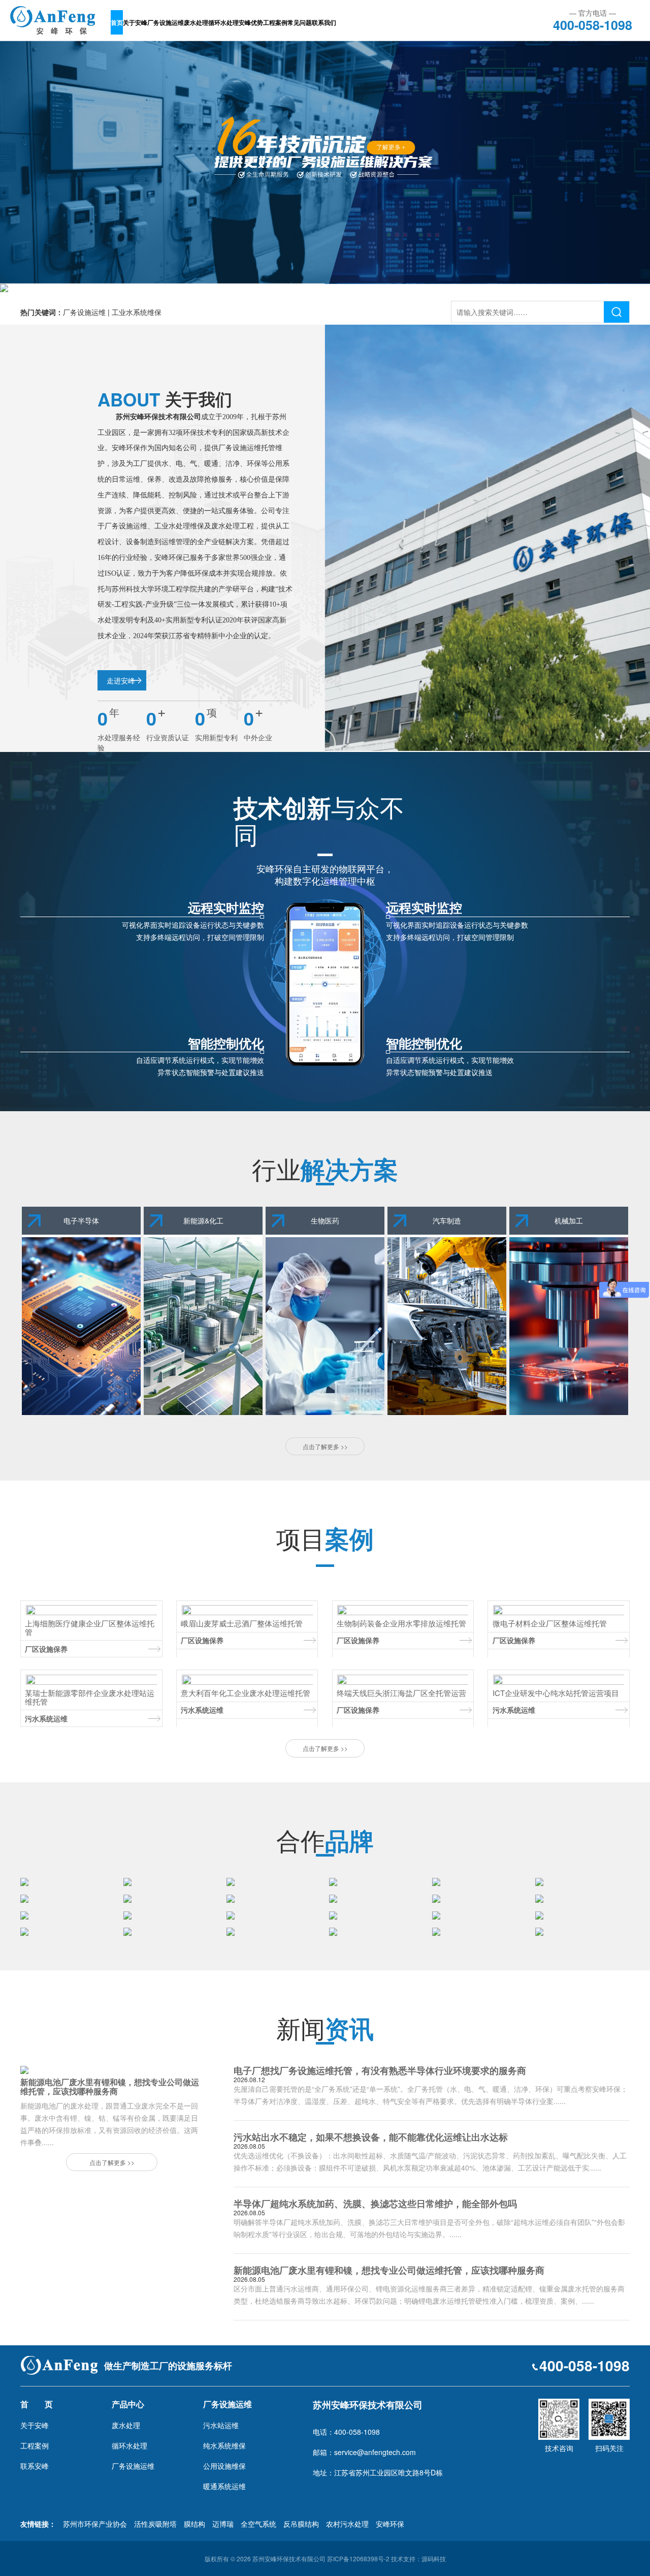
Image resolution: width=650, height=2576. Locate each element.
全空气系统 (258, 2524)
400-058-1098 (593, 23)
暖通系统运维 (224, 2486)
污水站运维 (221, 2425)
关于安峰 (135, 22)
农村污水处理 (347, 2524)
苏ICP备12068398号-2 (358, 2558)
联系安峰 (35, 2466)
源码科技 (434, 2558)
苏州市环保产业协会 (95, 2524)
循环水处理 (223, 22)
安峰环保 (390, 2524)
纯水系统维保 (224, 2445)
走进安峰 (121, 680)
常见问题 (300, 22)
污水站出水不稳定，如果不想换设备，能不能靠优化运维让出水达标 (371, 2137)
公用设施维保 (224, 2466)
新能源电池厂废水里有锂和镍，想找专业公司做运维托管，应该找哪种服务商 (389, 2270)
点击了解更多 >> (325, 1446)
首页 (117, 22)
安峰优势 (251, 22)
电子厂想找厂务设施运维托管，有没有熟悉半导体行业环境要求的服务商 (380, 2070)
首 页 (37, 2404)
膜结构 (194, 2524)
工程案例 (275, 22)
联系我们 (324, 22)
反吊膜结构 (301, 2524)
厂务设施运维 (166, 22)
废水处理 (196, 22)
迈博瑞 (223, 2524)
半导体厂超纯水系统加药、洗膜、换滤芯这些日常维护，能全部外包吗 (375, 2204)
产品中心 (128, 2404)
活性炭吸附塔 (155, 2524)
